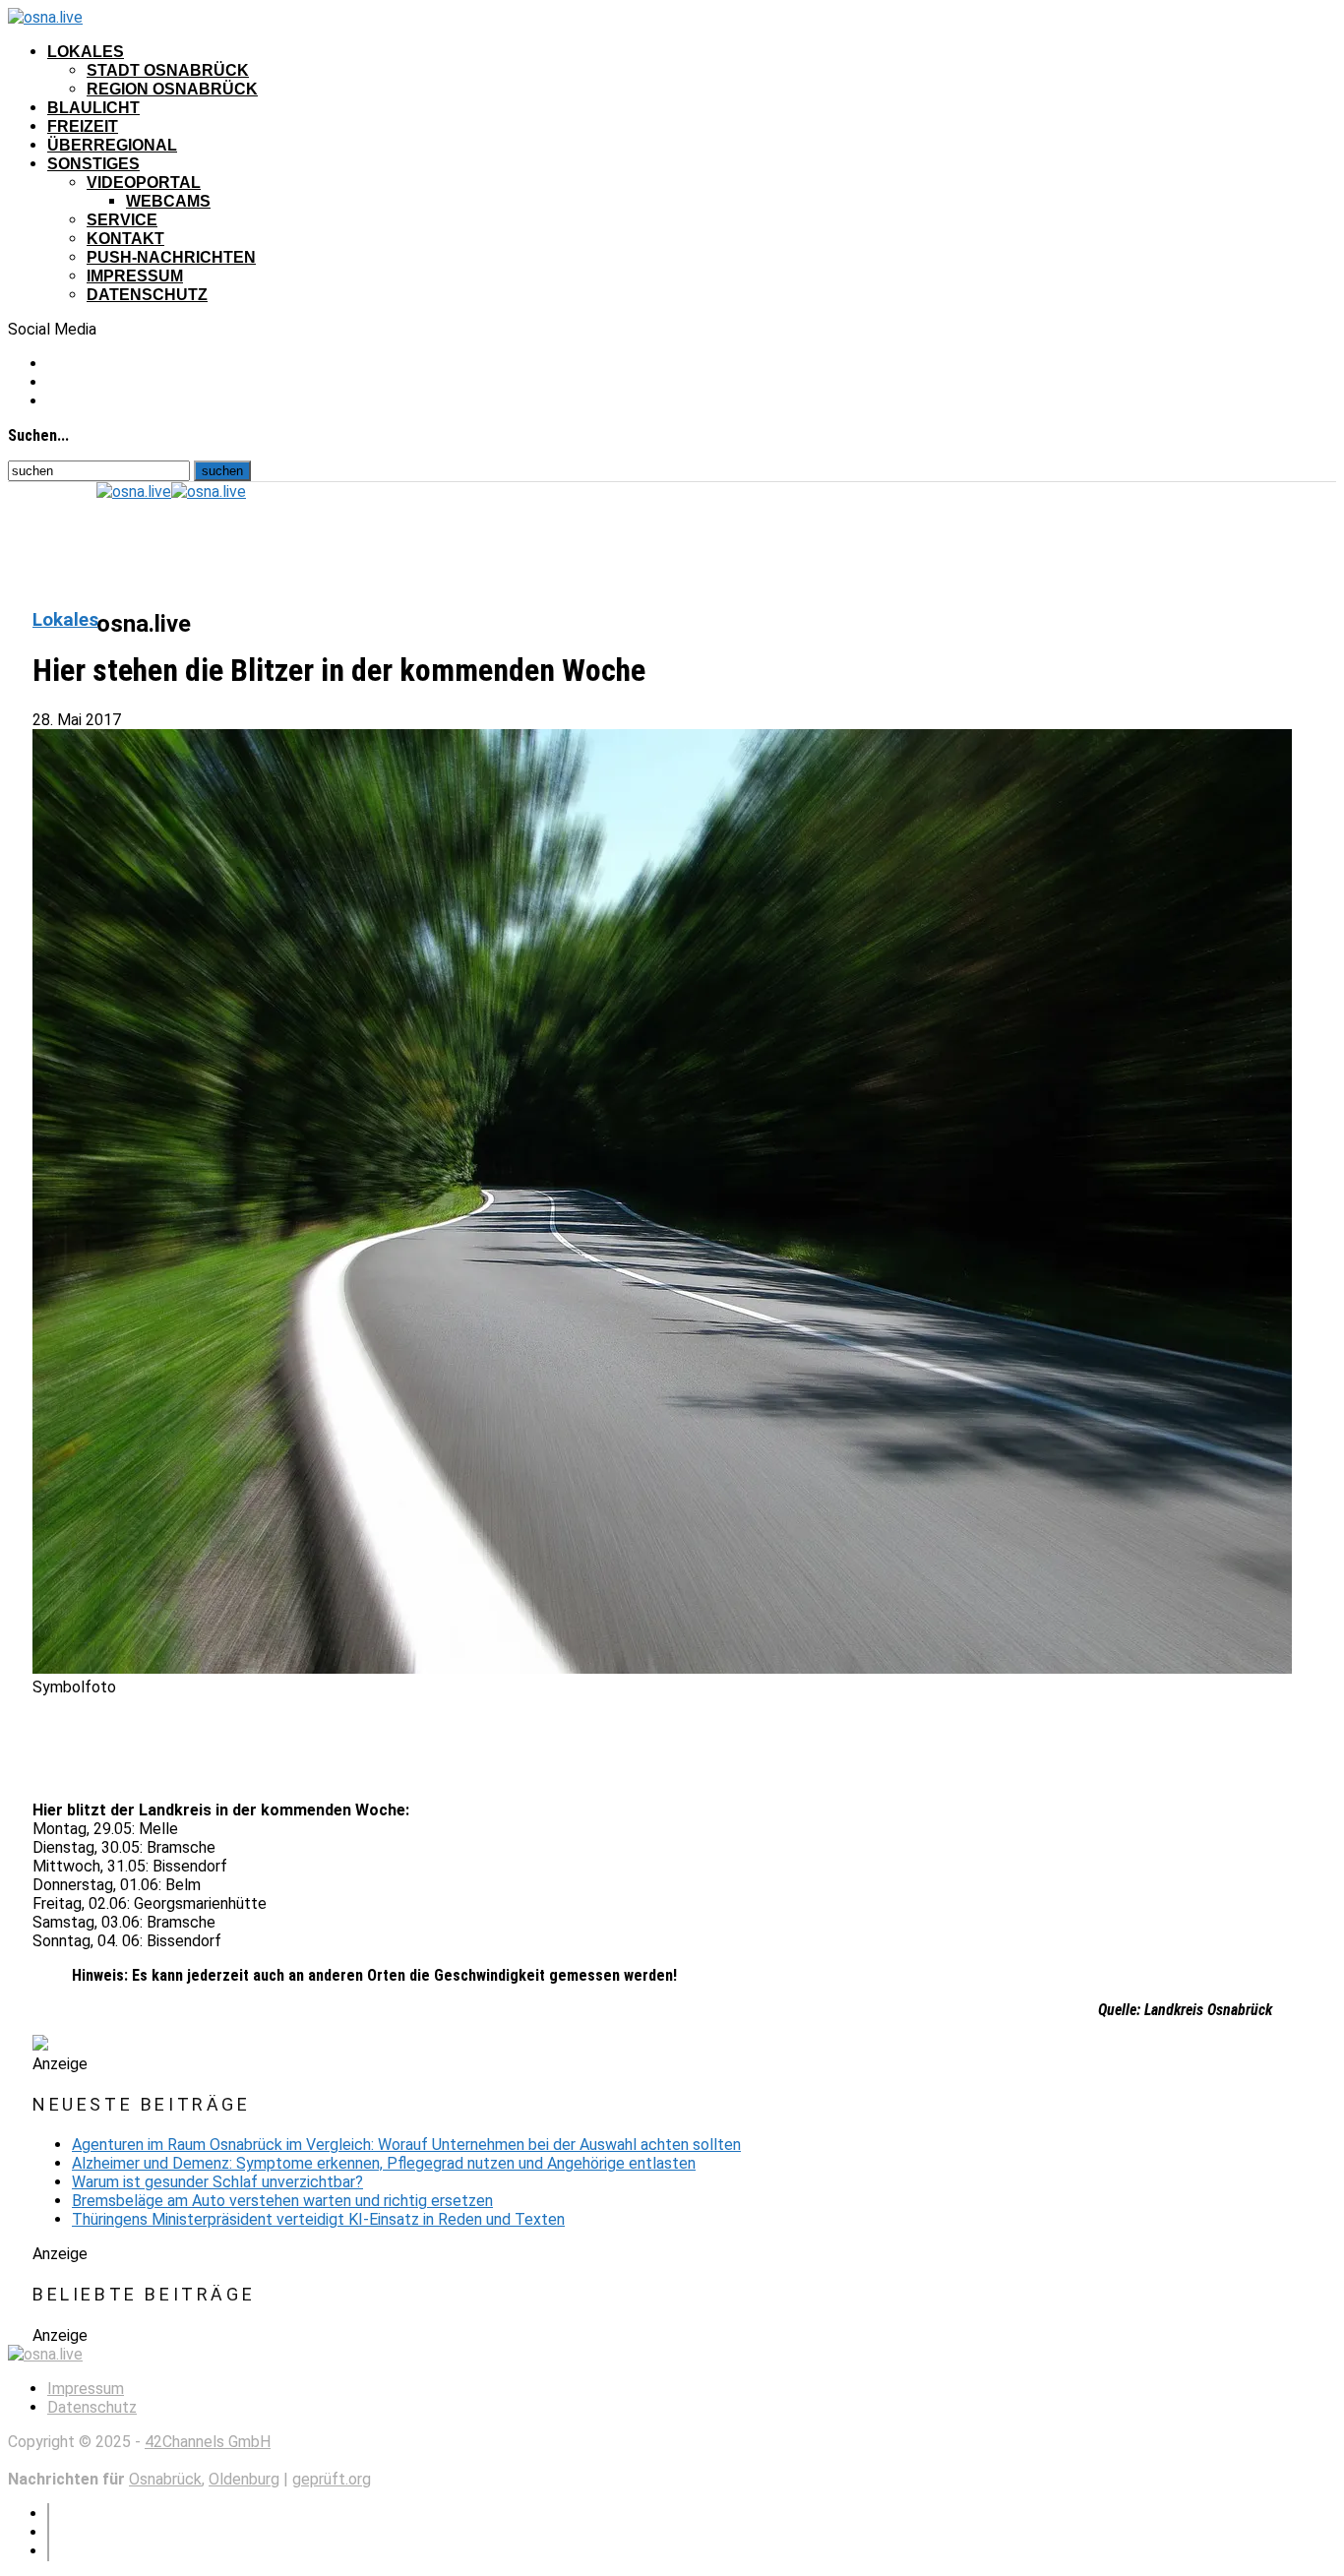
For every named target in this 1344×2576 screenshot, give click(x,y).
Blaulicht (93, 108)
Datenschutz (147, 295)
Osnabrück (165, 2479)
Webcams (168, 201)
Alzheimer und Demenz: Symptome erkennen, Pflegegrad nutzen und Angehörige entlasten (384, 2163)
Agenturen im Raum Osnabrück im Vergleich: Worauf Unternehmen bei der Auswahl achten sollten (406, 2145)
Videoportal (144, 183)
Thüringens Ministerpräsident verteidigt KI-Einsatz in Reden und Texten (318, 2219)
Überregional (112, 145)
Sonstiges (93, 164)
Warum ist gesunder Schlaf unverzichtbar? (217, 2182)
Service (122, 220)
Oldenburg (244, 2479)
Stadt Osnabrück (168, 70)
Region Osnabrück (172, 89)
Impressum (135, 276)
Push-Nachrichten (171, 257)
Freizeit (83, 126)
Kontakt (125, 239)
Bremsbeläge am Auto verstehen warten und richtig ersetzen (282, 2201)
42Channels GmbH (208, 2442)
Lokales (86, 52)
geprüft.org (332, 2479)
